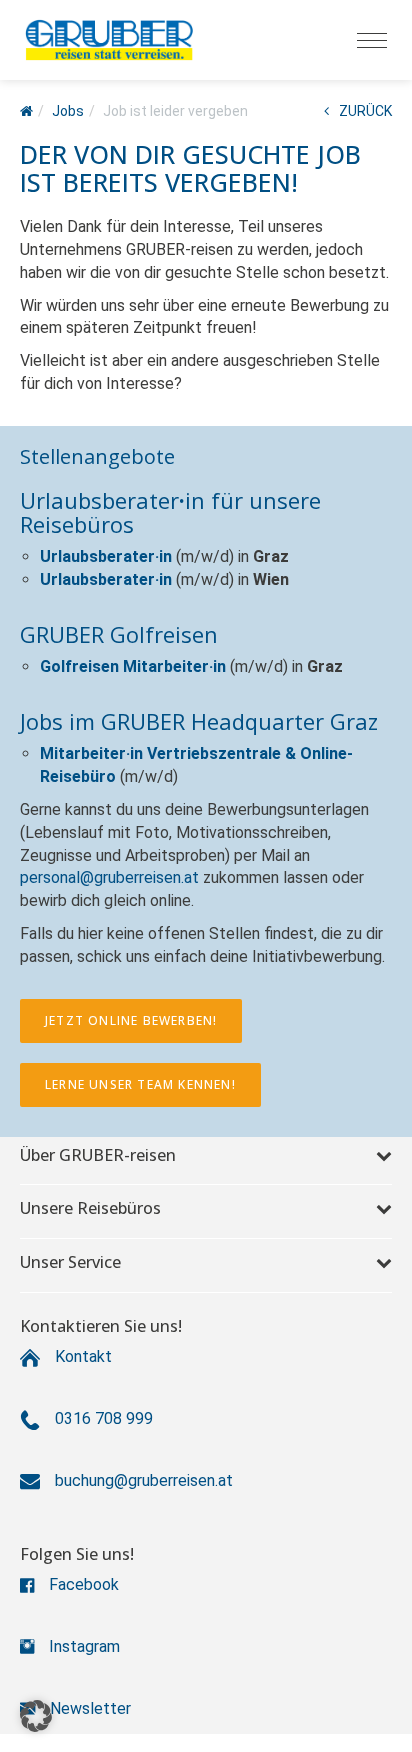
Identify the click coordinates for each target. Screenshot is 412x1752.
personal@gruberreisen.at (109, 877)
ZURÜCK (365, 111)
